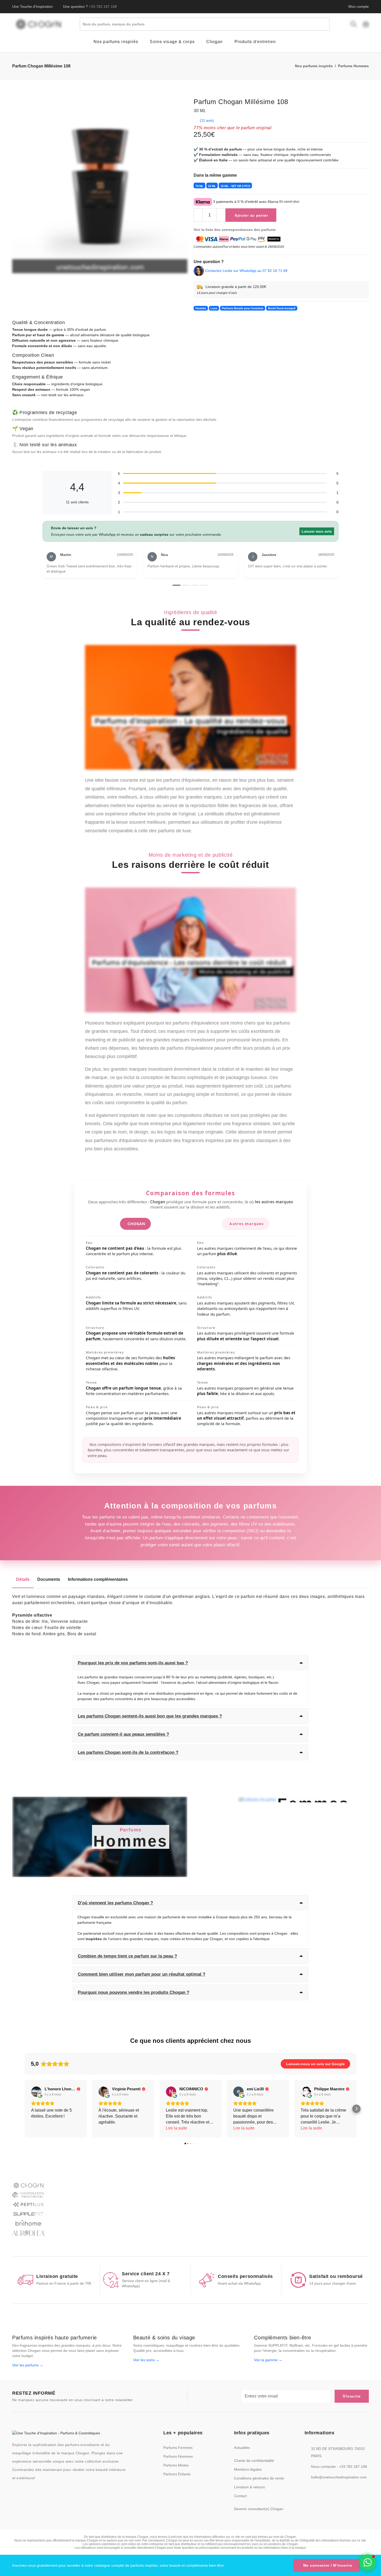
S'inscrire (352, 2396)
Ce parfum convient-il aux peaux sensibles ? (123, 1734)
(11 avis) (207, 120)
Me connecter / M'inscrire (328, 2565)
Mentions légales (248, 2469)
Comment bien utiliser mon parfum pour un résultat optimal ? (142, 1974)
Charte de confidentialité (254, 2461)
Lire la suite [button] (177, 2128)
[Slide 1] (177, 585)
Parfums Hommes (353, 66)
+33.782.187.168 (103, 6)
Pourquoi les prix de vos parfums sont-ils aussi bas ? (133, 1663)
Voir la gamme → (268, 2360)
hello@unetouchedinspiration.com (339, 2477)
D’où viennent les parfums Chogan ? (115, 1903)
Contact (240, 2496)
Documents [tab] (49, 1579)
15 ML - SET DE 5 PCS (235, 186)
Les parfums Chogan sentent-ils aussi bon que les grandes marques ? (150, 1716)
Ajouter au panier (251, 215)
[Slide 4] (204, 585)
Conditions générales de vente (259, 2478)
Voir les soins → (146, 2360)
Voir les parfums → (28, 2365)
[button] (25, 2109)
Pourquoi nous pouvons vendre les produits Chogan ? (133, 1992)
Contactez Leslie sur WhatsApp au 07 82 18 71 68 (246, 270)
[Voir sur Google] (36, 2092)
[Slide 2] (186, 585)
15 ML (212, 186)
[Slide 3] (195, 585)
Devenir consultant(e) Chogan (259, 2509)
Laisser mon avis (317, 531)
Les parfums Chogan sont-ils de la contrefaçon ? (128, 1752)
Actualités (242, 2448)
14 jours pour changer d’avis (217, 293)
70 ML (199, 186)
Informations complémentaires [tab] (98, 1579)
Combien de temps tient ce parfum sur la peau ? (127, 1956)
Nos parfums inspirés (314, 66)
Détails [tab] (23, 1579)
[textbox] (206, 24)
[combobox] (205, 24)
